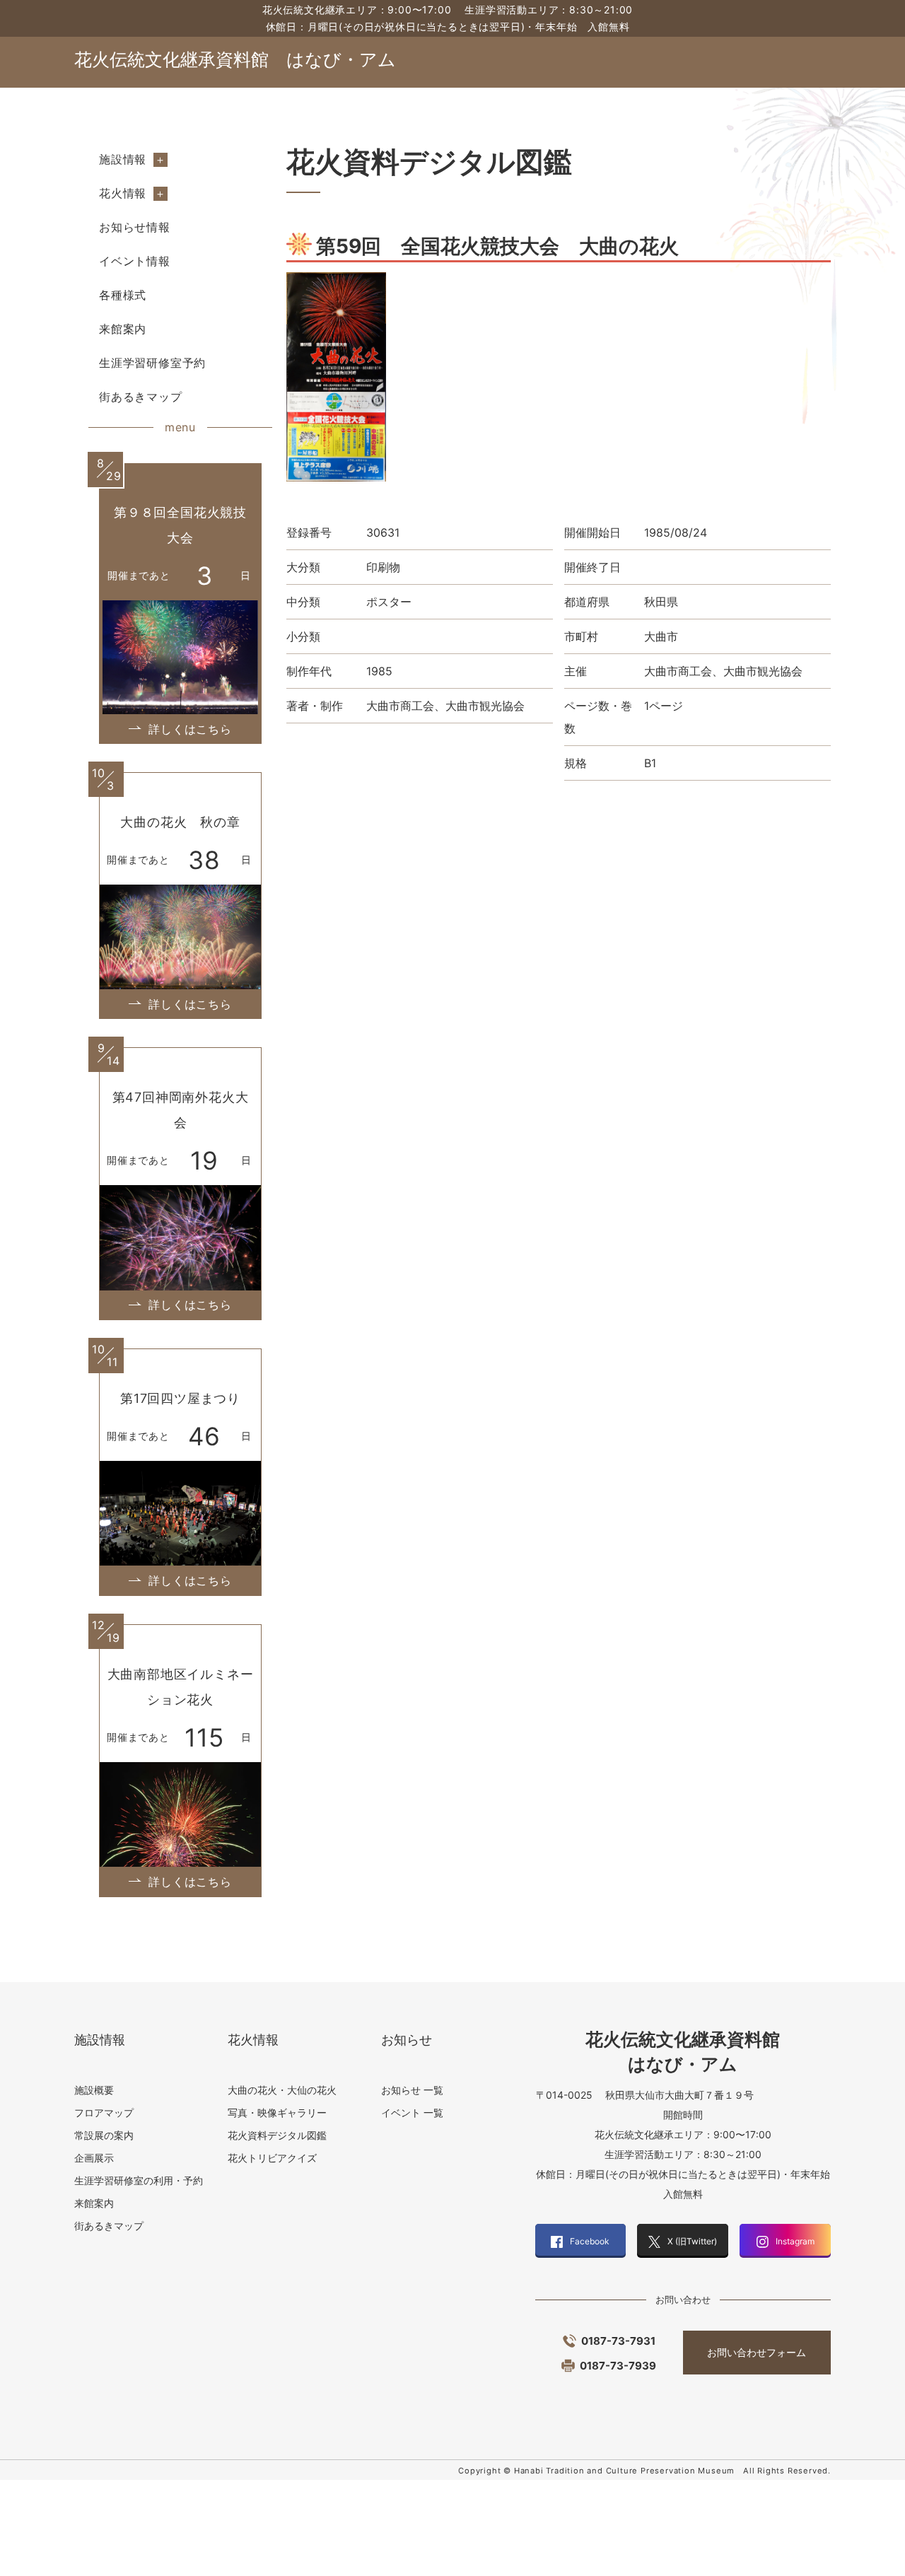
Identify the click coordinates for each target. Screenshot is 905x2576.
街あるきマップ (141, 397)
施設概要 (94, 2090)
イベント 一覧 (412, 2112)
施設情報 (123, 159)
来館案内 (123, 329)
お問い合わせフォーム (757, 2352)
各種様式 (123, 295)
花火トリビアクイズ (272, 2158)
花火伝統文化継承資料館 (235, 59)
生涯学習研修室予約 (152, 363)
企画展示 (94, 2158)
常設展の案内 (104, 2135)
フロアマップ (104, 2112)
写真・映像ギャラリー (277, 2112)
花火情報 (123, 193)
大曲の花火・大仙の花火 (282, 2090)
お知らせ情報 (135, 227)
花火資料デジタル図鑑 (277, 2135)
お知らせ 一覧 (412, 2090)
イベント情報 (135, 261)
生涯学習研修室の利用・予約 (139, 2180)
